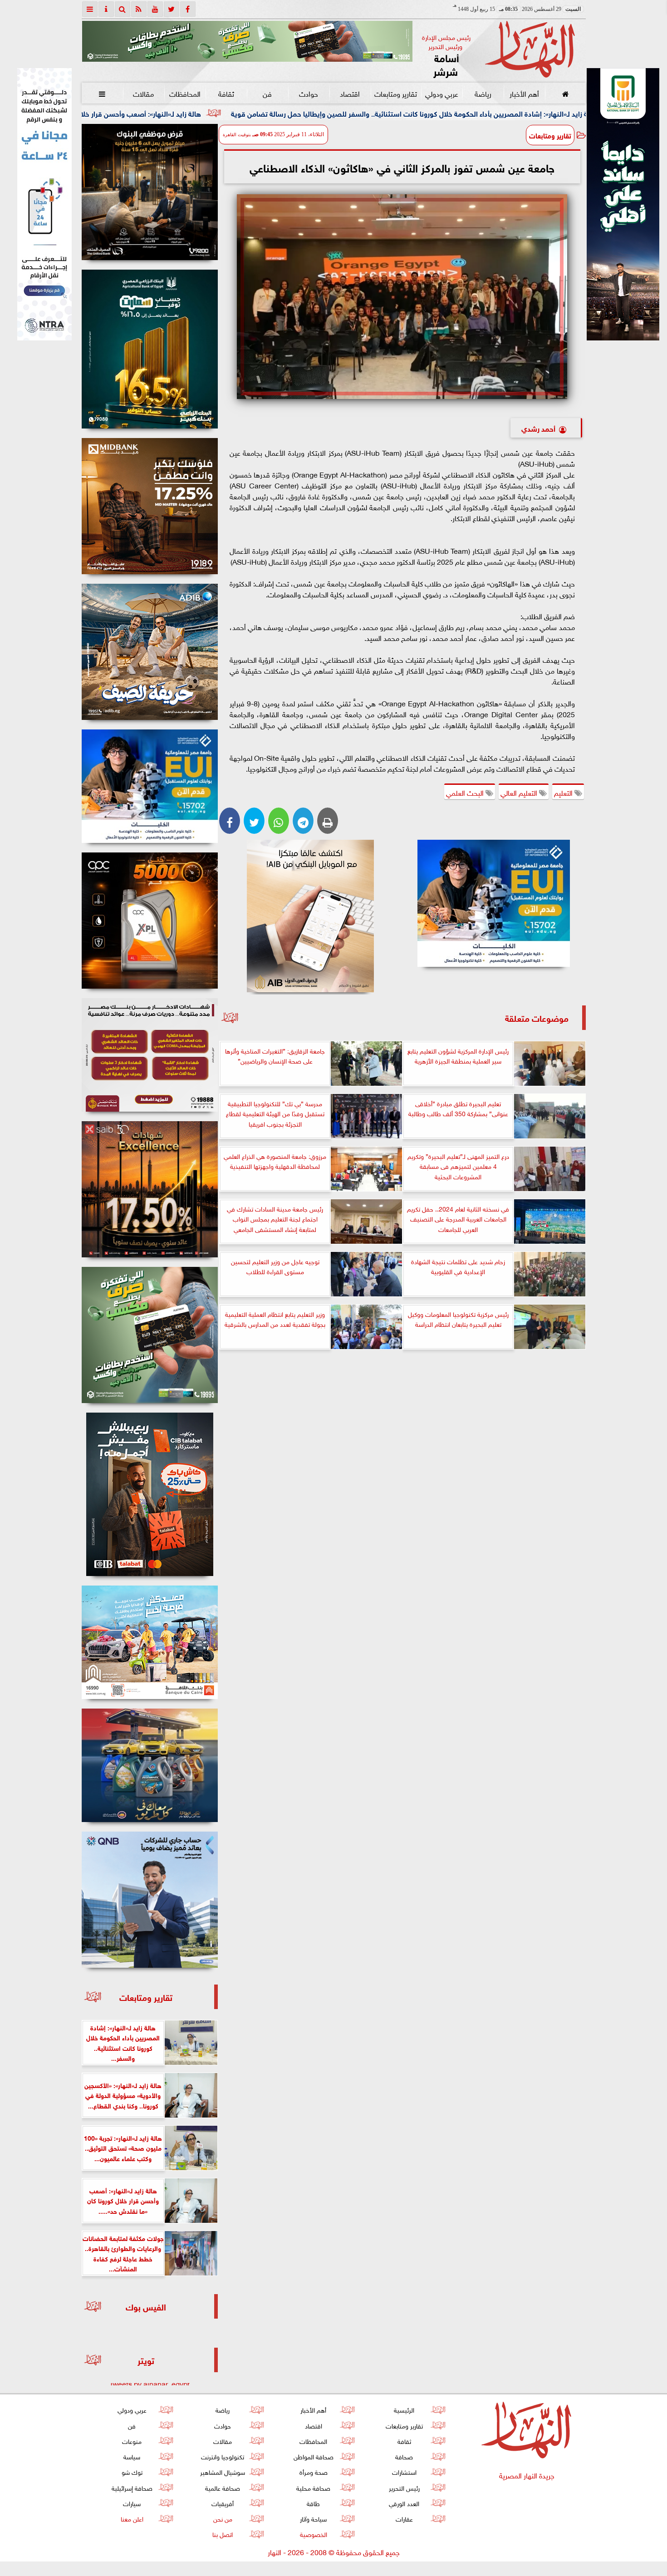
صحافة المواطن (313, 2456)
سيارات (132, 2503)
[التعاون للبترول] (150, 921)
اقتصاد (350, 93)
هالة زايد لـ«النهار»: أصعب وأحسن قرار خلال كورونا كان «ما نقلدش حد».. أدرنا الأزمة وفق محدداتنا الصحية (204, 113)
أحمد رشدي (538, 428)
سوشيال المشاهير (223, 2471)
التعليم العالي (520, 792)
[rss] (139, 9)
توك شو (132, 2471)
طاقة (313, 2503)
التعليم (564, 792)
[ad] (150, 192)
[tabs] (90, 9)
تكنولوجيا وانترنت (223, 2456)
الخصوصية (313, 2534)
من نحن (222, 2518)
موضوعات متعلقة (537, 1017)
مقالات (143, 93)
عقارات (404, 2518)
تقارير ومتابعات (396, 93)
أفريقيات (223, 2503)
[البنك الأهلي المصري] (44, 204)
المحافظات (184, 93)
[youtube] (155, 9)
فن (267, 93)
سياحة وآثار (313, 2518)
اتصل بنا (223, 2534)
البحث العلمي (466, 792)
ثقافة (226, 93)
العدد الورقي (404, 2503)
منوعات (132, 2441)
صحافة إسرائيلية (132, 2487)
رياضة (483, 93)
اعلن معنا (132, 2518)
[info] (106, 9)
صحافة (404, 2456)
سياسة (132, 2456)
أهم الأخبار (524, 93)
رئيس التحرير (404, 2487)
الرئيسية (404, 2409)
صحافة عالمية (223, 2487)
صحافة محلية (313, 2487)
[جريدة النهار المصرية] (247, 41)
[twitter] (172, 9)
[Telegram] (303, 821)
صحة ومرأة (313, 2471)
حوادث (309, 93)
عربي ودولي (441, 93)
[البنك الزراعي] (494, 903)
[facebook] (188, 9)
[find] (123, 9)
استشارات (404, 2471)
